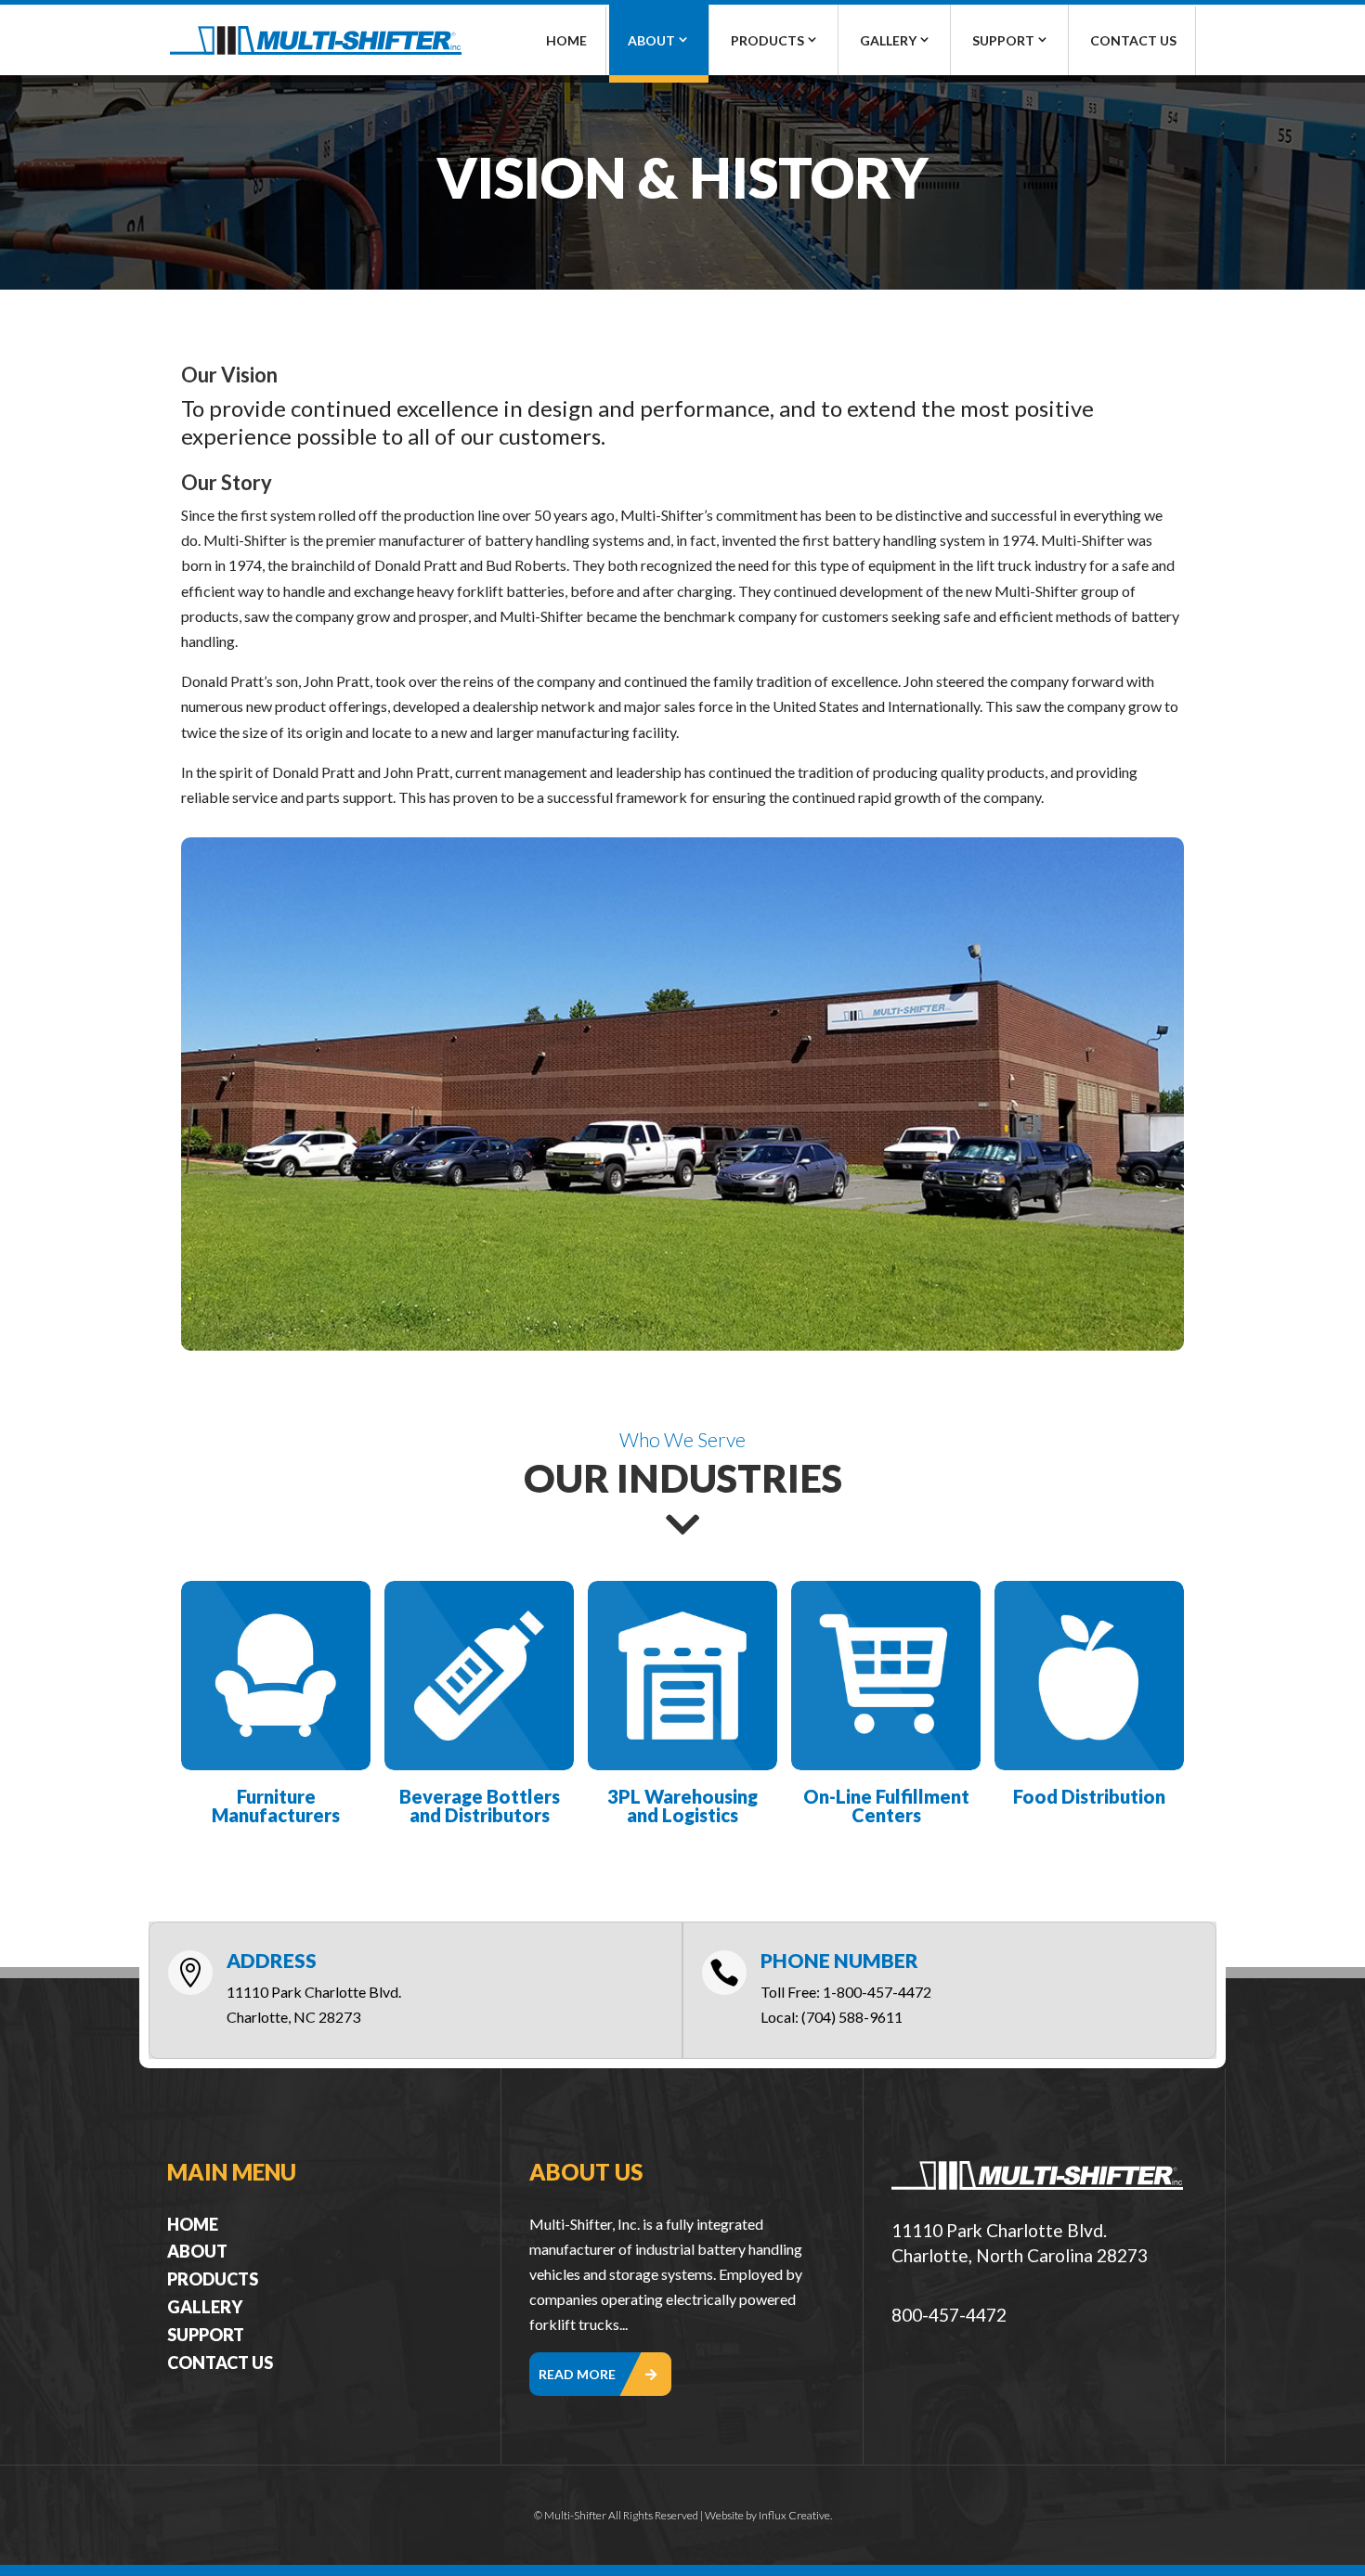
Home (566, 40)
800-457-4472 (949, 2315)
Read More (577, 2374)
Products (767, 40)
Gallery (888, 40)
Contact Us (1133, 40)
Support (1003, 40)
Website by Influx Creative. (768, 2515)
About (651, 40)
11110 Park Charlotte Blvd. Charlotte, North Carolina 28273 (1020, 2243)
